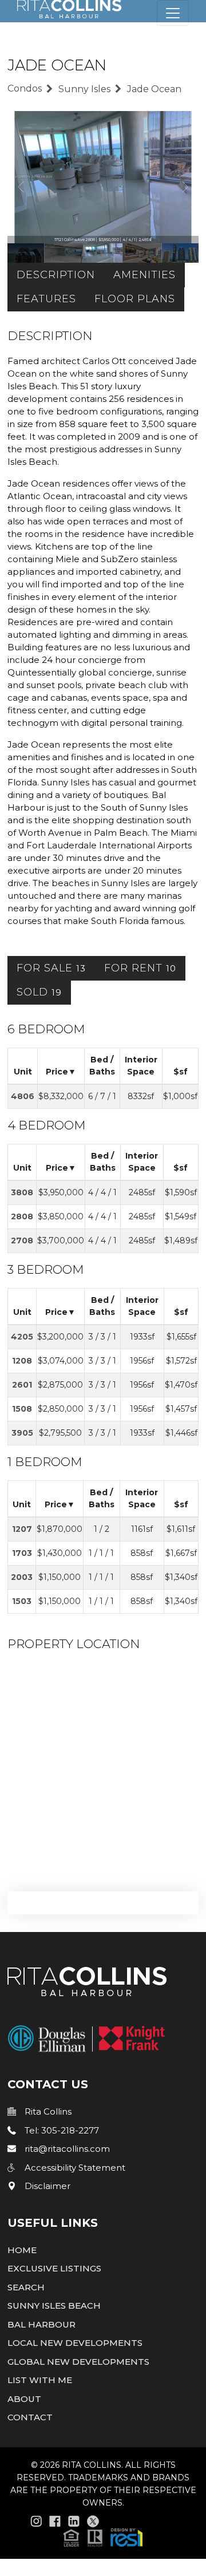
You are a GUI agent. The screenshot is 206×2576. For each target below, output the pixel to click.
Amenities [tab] (144, 275)
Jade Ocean (154, 89)
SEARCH (26, 2287)
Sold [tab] (39, 992)
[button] (103, 2537)
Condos (25, 88)
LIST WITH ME (40, 2380)
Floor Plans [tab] (135, 299)
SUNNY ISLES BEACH (54, 2306)
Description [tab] (56, 275)
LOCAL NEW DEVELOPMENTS (75, 2343)
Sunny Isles (84, 89)
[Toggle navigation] (173, 13)
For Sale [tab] (51, 968)
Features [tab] (46, 299)
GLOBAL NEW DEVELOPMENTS (78, 2362)
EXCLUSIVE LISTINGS (54, 2268)
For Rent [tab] (140, 968)
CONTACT (30, 2417)
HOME (22, 2250)
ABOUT (24, 2399)
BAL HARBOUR (41, 2324)
